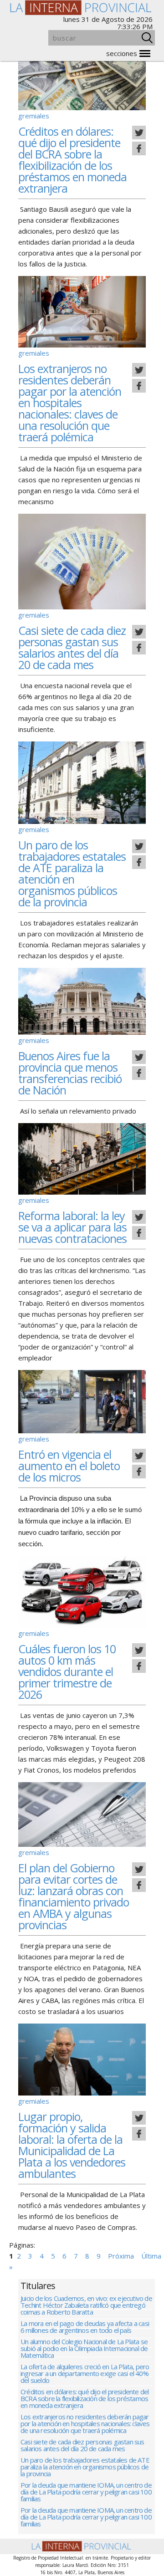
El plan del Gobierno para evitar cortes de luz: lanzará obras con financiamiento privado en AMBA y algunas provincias (74, 1896)
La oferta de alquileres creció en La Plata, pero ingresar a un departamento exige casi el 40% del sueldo (85, 2374)
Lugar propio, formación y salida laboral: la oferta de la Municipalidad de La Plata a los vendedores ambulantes (72, 2145)
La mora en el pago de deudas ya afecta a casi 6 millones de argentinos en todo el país (85, 2327)
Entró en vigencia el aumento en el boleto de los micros (69, 1466)
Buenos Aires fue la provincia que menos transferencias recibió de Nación (70, 1073)
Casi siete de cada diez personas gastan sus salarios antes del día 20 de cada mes (72, 647)
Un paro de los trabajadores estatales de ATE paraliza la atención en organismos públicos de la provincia (72, 873)
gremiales (34, 116)
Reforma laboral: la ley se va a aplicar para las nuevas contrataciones (72, 1227)
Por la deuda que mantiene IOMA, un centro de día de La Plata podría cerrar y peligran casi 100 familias (86, 2492)
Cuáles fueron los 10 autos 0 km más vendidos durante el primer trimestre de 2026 (67, 1671)
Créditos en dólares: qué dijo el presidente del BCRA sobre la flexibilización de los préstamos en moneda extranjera (72, 160)
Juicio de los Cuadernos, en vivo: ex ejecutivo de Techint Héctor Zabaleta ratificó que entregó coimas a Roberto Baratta (86, 2306)
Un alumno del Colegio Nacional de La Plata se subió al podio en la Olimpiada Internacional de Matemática (84, 2349)
